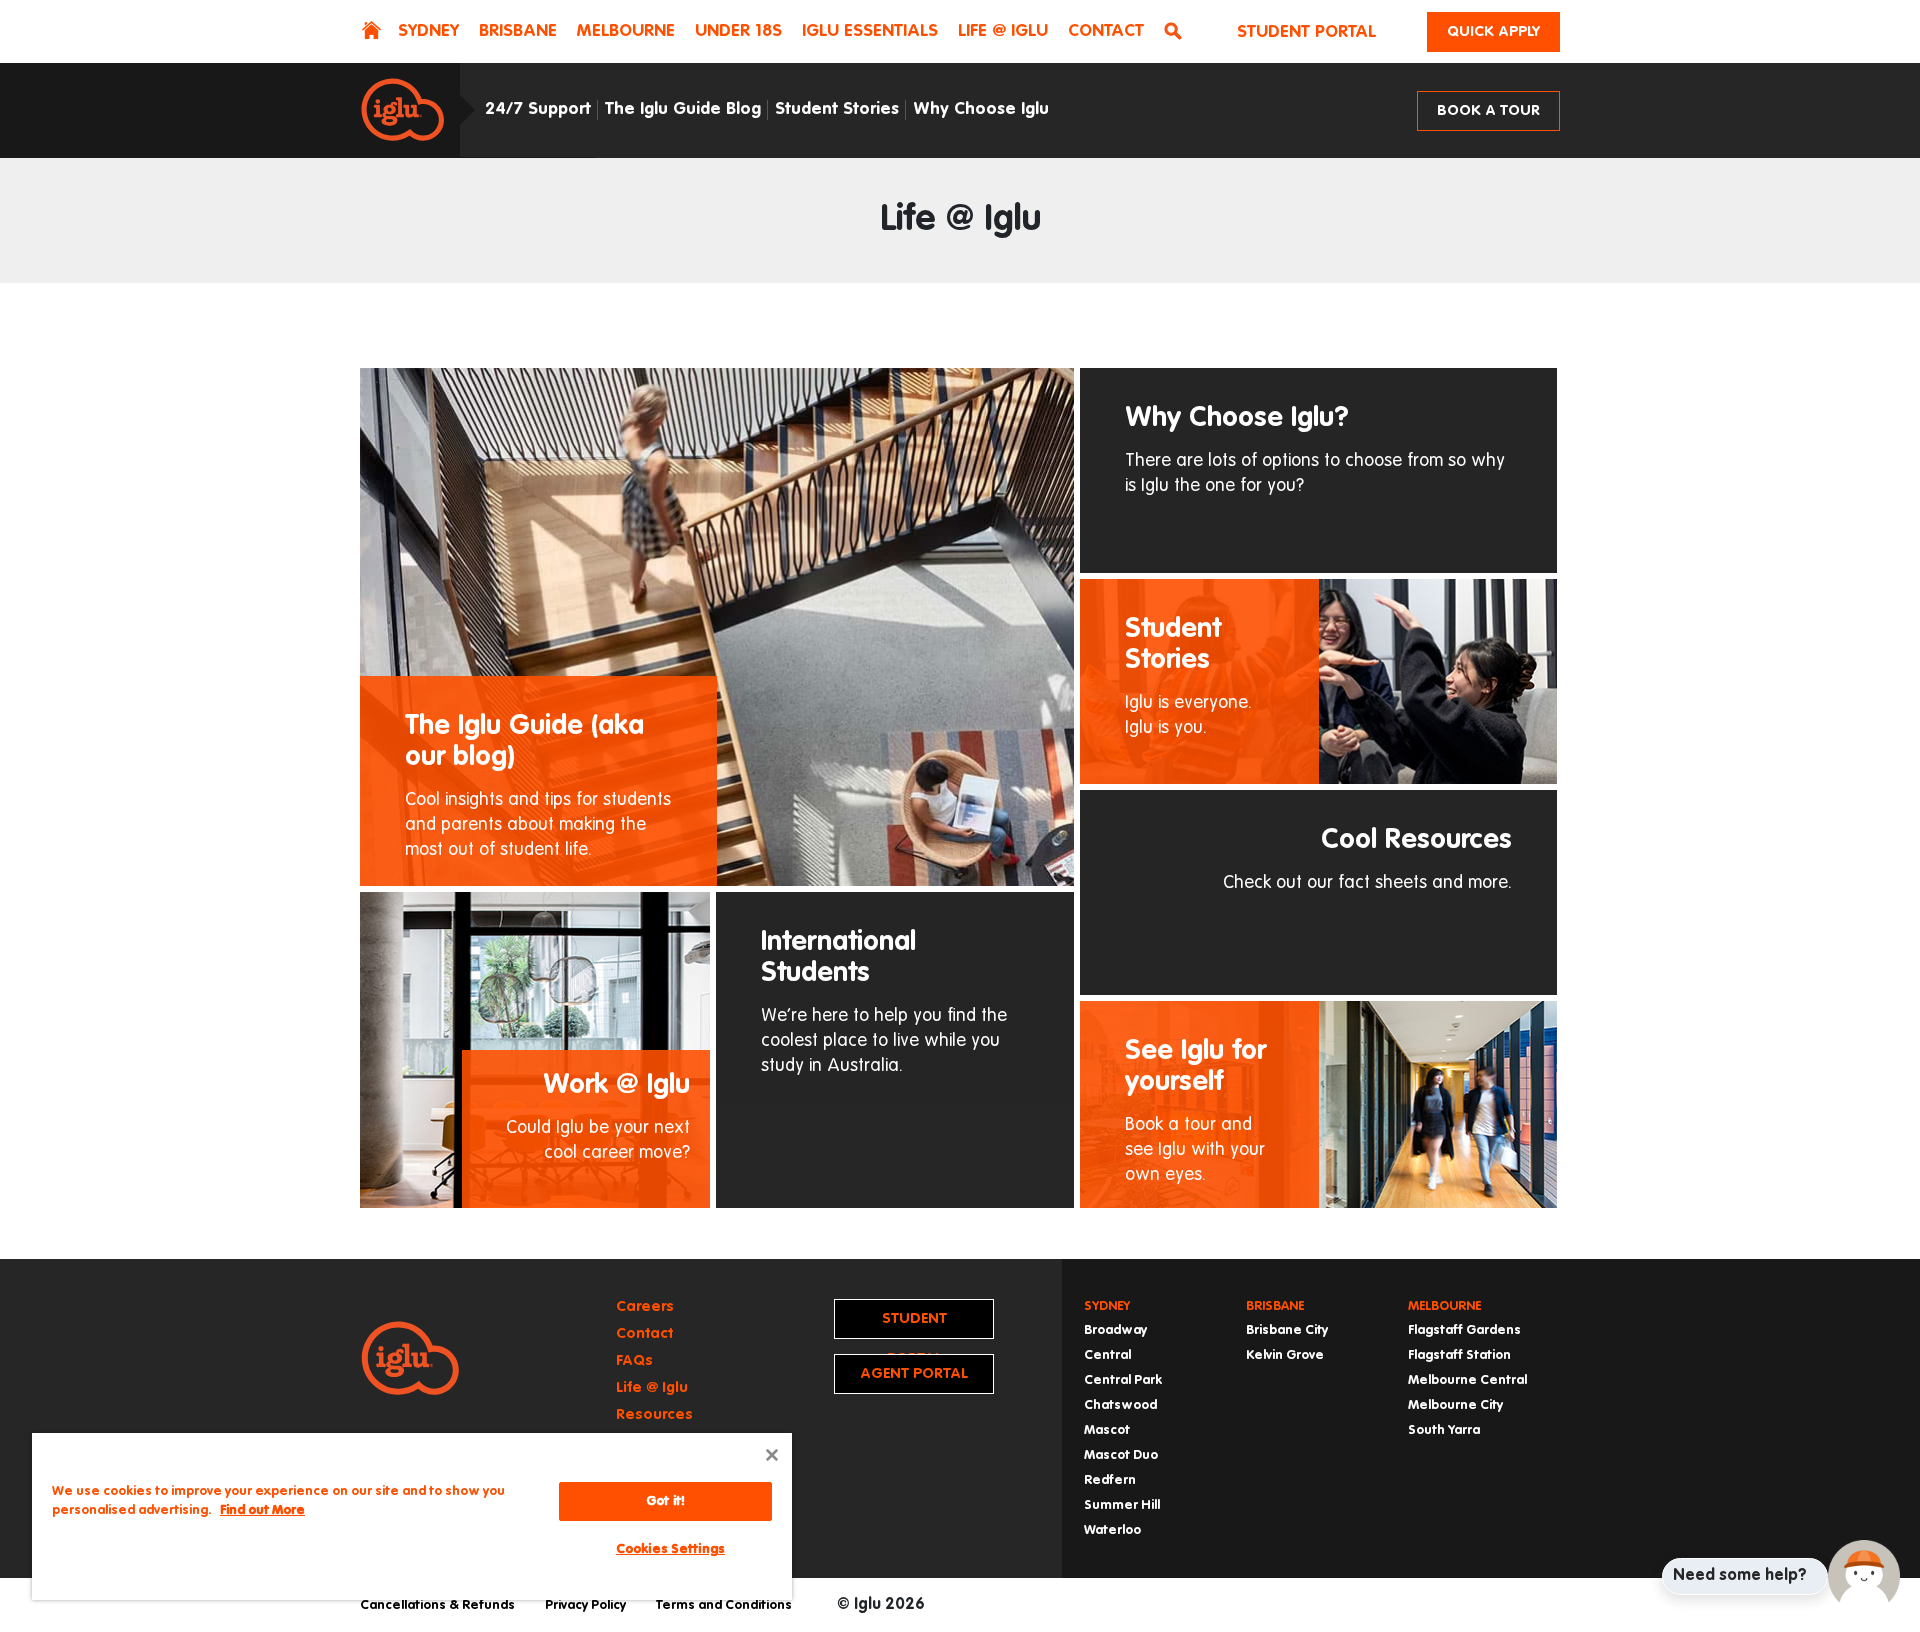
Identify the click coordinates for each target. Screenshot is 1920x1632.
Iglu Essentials (870, 31)
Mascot (1107, 1430)
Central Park (1123, 1380)
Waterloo (1112, 1530)
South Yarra (1444, 1430)
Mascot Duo (1121, 1455)
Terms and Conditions (724, 1605)
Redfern (1110, 1480)
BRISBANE (518, 31)
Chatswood (1120, 1405)
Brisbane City (1287, 1330)
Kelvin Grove (1285, 1355)
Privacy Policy (585, 1605)
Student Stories (837, 109)
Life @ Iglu (1003, 31)
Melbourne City (1455, 1405)
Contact (1106, 31)
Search (1176, 33)
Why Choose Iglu (981, 109)
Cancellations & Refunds (437, 1605)
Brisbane (1275, 1306)
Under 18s (738, 31)
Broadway (1115, 1330)
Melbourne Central (1467, 1380)
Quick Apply (1493, 31)
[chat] (1864, 1576)
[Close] (772, 1455)
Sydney (1107, 1306)
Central (1107, 1355)
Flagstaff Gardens (1464, 1330)
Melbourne (1444, 1306)
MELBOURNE (626, 31)
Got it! (665, 1501)
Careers (645, 1306)
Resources (654, 1414)
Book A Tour (1488, 110)
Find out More (262, 1510)
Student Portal (1306, 32)
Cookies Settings (670, 1549)
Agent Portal (914, 1373)
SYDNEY (428, 31)
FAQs (634, 1360)
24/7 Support (538, 109)
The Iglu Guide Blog (683, 109)
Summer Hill (1122, 1505)
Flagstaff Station (1459, 1355)
